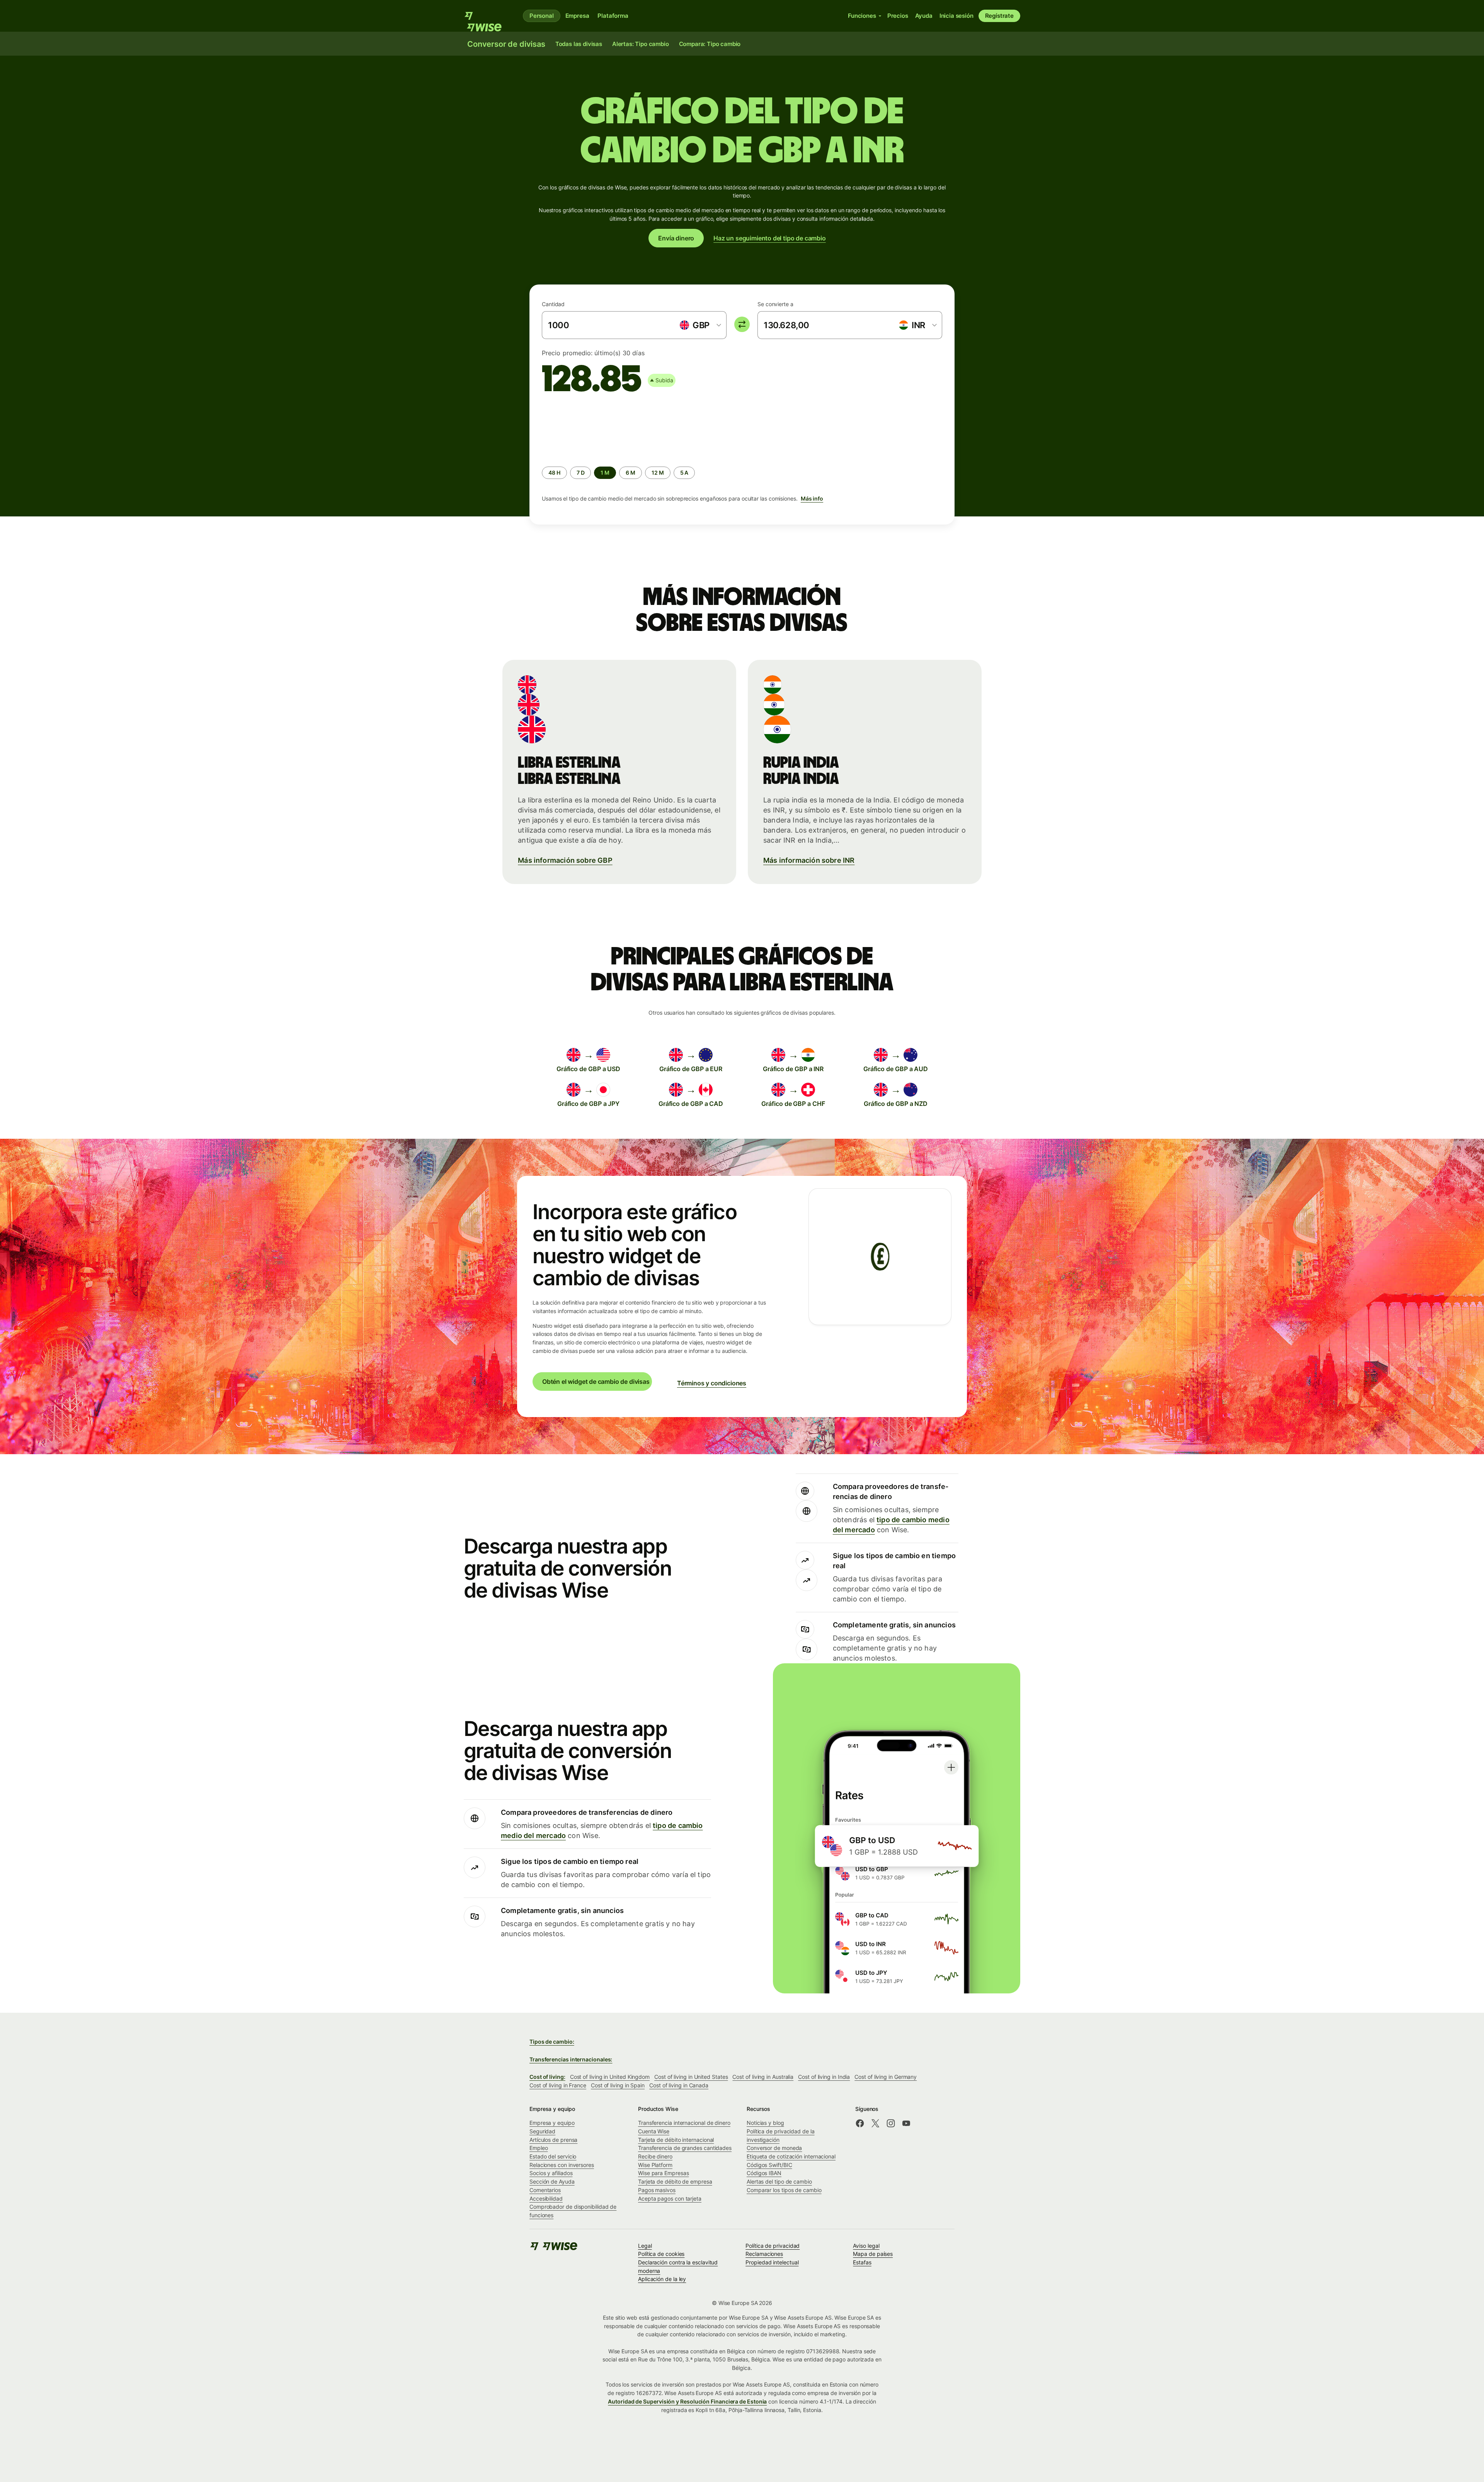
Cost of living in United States (691, 2077)
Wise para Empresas (664, 2173)
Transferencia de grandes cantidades (685, 2148)
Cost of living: (547, 2077)
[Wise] (487, 16)
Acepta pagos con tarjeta (670, 2198)
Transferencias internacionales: (571, 2059)
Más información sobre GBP (565, 860)
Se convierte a (775, 304)
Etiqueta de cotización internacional (791, 2156)
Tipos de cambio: (552, 2042)
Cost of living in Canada (679, 2085)
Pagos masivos (657, 2190)
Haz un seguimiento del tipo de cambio (770, 238)
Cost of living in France (558, 2085)
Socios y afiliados (551, 2173)
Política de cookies (661, 2254)
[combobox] (700, 325)
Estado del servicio (553, 2156)
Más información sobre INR (809, 860)
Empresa (577, 16)
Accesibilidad (546, 2198)
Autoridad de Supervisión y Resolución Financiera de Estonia (687, 2401)
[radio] (554, 473)
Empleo (539, 2148)
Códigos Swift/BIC (769, 2165)
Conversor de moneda (774, 2148)
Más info (812, 498)
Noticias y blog (765, 2123)
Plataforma (613, 16)
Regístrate (999, 16)
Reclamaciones (764, 2254)
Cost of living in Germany (886, 2077)
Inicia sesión (956, 16)
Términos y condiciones (712, 1383)
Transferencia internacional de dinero (684, 2123)
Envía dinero (676, 238)
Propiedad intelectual (772, 2262)
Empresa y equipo (552, 2123)
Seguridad (542, 2131)
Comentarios (545, 2190)
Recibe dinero (655, 2156)
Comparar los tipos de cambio (784, 2190)
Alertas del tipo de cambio (779, 2181)
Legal (645, 2246)
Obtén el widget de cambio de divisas (596, 1382)
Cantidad (553, 304)
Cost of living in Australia (763, 2077)
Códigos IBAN (764, 2173)
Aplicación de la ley (662, 2279)
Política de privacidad (773, 2246)
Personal (542, 16)
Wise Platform (655, 2165)
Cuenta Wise (654, 2131)
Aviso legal (866, 2246)
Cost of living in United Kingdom (610, 2077)
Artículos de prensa (553, 2140)
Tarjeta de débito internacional (676, 2140)
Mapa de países (873, 2254)
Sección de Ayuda (552, 2181)
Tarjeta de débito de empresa (675, 2181)
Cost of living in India (824, 2077)
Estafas (862, 2262)
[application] (600, 429)
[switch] (742, 324)
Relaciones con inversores (562, 2165)
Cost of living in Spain (618, 2085)
